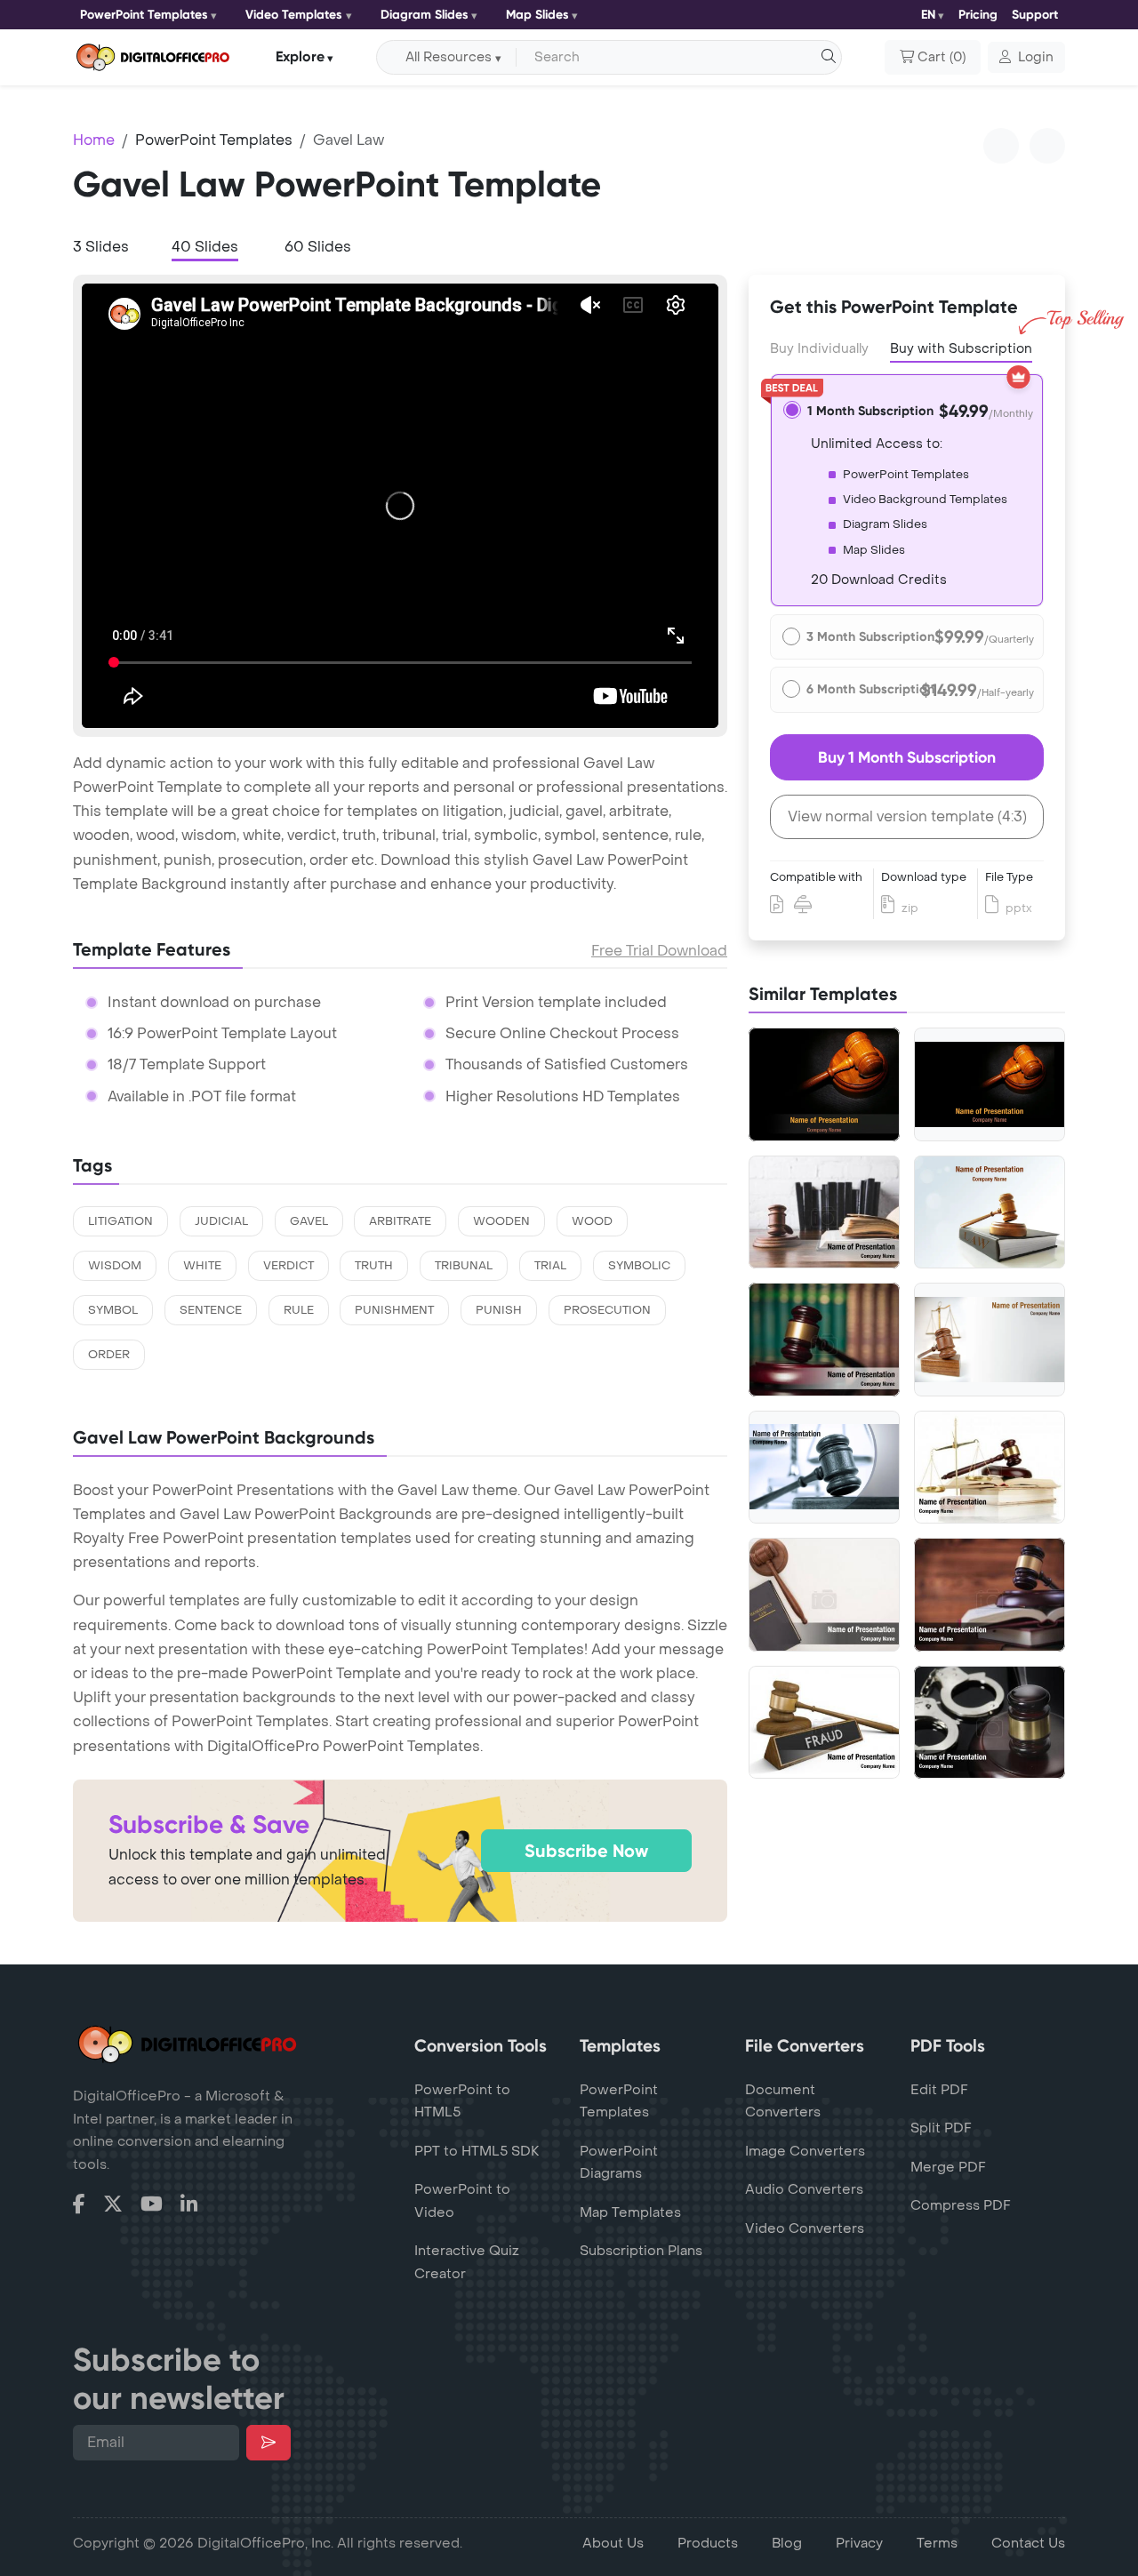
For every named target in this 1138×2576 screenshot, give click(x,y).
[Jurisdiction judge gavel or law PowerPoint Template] (990, 1468)
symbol (113, 1310)
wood (592, 1221)
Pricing (978, 15)
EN (928, 15)
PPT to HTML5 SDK (477, 2151)
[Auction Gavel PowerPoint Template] (990, 1084)
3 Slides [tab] (101, 247)
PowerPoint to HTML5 (462, 2101)
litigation (120, 1221)
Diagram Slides (425, 15)
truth (374, 1266)
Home (94, 140)
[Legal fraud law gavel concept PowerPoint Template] (824, 1723)
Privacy (859, 2543)
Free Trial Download (659, 951)
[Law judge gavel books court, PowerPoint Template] (990, 1595)
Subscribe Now (586, 1851)
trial (550, 1266)
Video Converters (805, 2228)
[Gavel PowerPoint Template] (824, 1084)
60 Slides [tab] (318, 247)
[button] (1026, 58)
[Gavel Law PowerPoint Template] (990, 1340)
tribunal (464, 1266)
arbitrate (400, 1221)
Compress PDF (961, 2205)
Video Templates (294, 15)
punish (499, 1310)
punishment (394, 1310)
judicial (221, 1221)
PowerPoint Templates (144, 15)
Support (1035, 15)
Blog (787, 2543)
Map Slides (537, 15)
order (109, 1355)
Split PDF (941, 2128)
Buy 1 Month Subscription (907, 757)
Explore (300, 56)
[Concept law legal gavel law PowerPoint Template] (824, 1212)
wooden (501, 1221)
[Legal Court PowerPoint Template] (824, 1467)
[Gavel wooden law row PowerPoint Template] (824, 1340)
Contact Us (1028, 2543)
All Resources (449, 57)
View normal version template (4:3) (907, 816)
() (942, 57)
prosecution (607, 1310)
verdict (289, 1266)
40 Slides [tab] (205, 247)
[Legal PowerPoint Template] (990, 1212)
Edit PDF (939, 2090)
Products (708, 2543)
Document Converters (783, 2101)
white (202, 1266)
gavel (309, 1221)
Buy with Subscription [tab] (961, 349)
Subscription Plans (641, 2251)
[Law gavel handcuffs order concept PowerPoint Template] (990, 1723)
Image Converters (805, 2151)
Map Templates (630, 2212)
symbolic (639, 1266)
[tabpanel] (400, 506)
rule (299, 1310)
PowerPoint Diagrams (619, 2163)
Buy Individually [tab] (819, 349)
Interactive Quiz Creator (467, 2262)
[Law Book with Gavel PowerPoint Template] (824, 1595)
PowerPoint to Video (462, 2201)
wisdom (115, 1266)
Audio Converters (804, 2189)
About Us (613, 2543)
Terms (937, 2543)
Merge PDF (948, 2167)
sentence (211, 1310)
